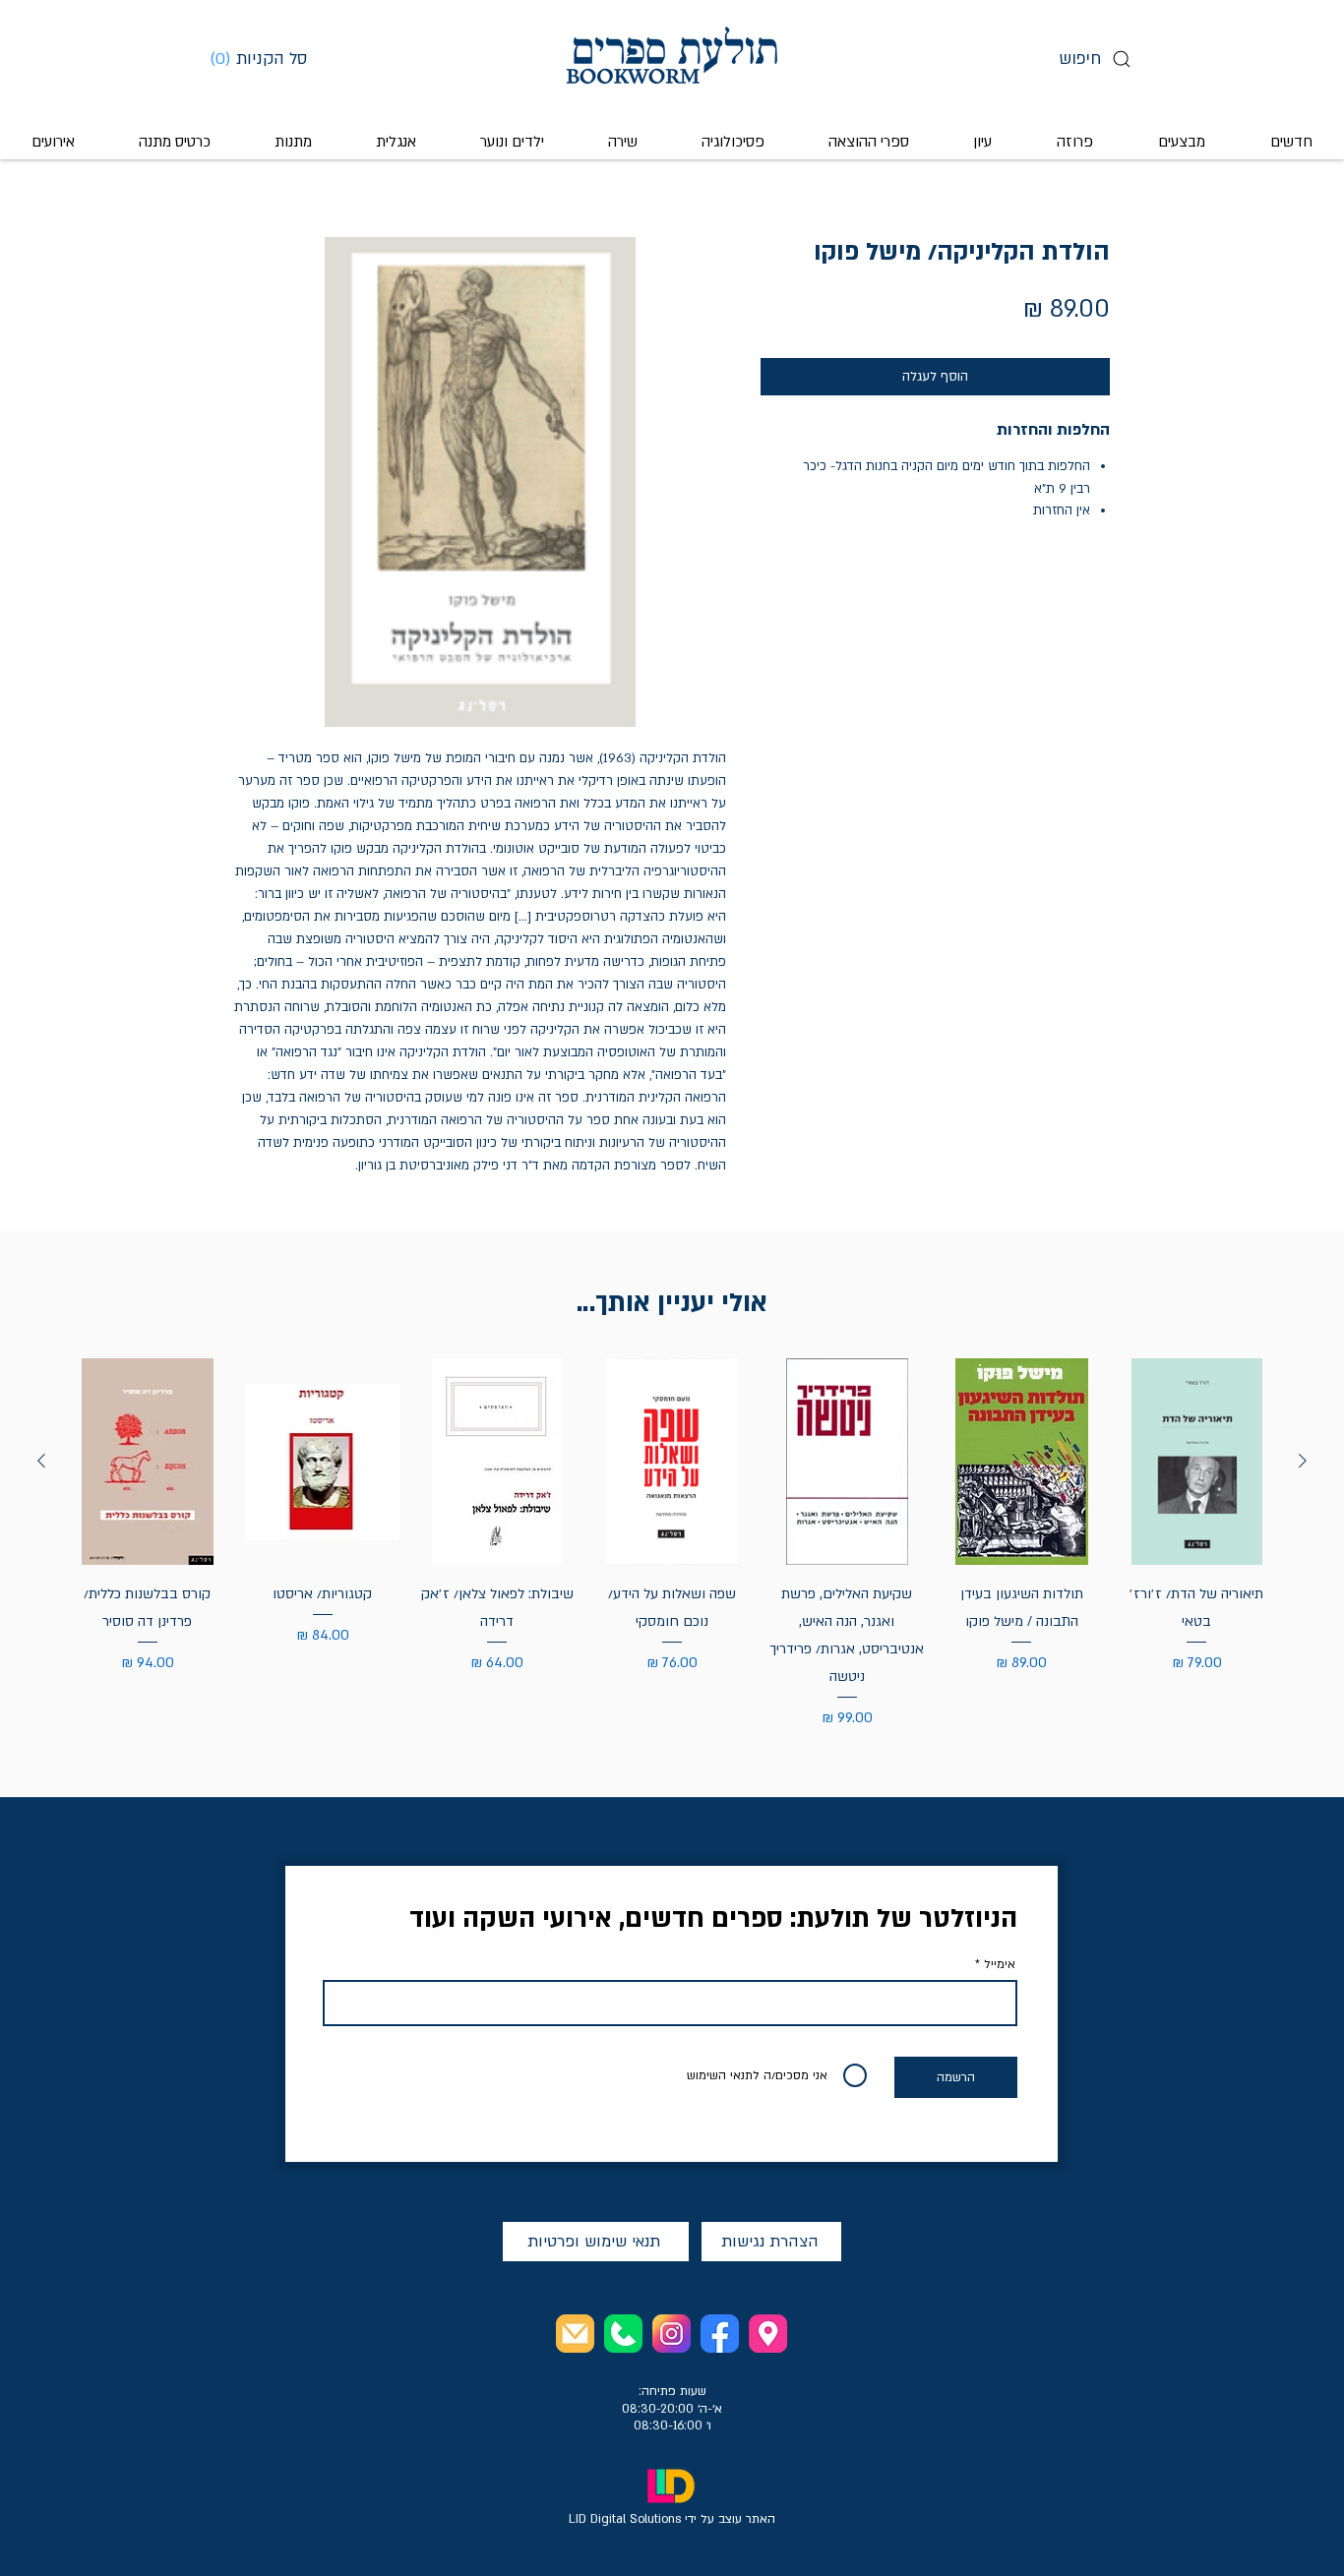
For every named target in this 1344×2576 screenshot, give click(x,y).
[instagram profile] (672, 2334)
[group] (672, 1544)
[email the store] (575, 2334)
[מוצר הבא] (41, 1461)
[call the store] (623, 2334)
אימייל (1000, 1964)
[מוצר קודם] (1303, 1461)
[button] (266, 58)
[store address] (768, 2334)
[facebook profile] (720, 2334)
